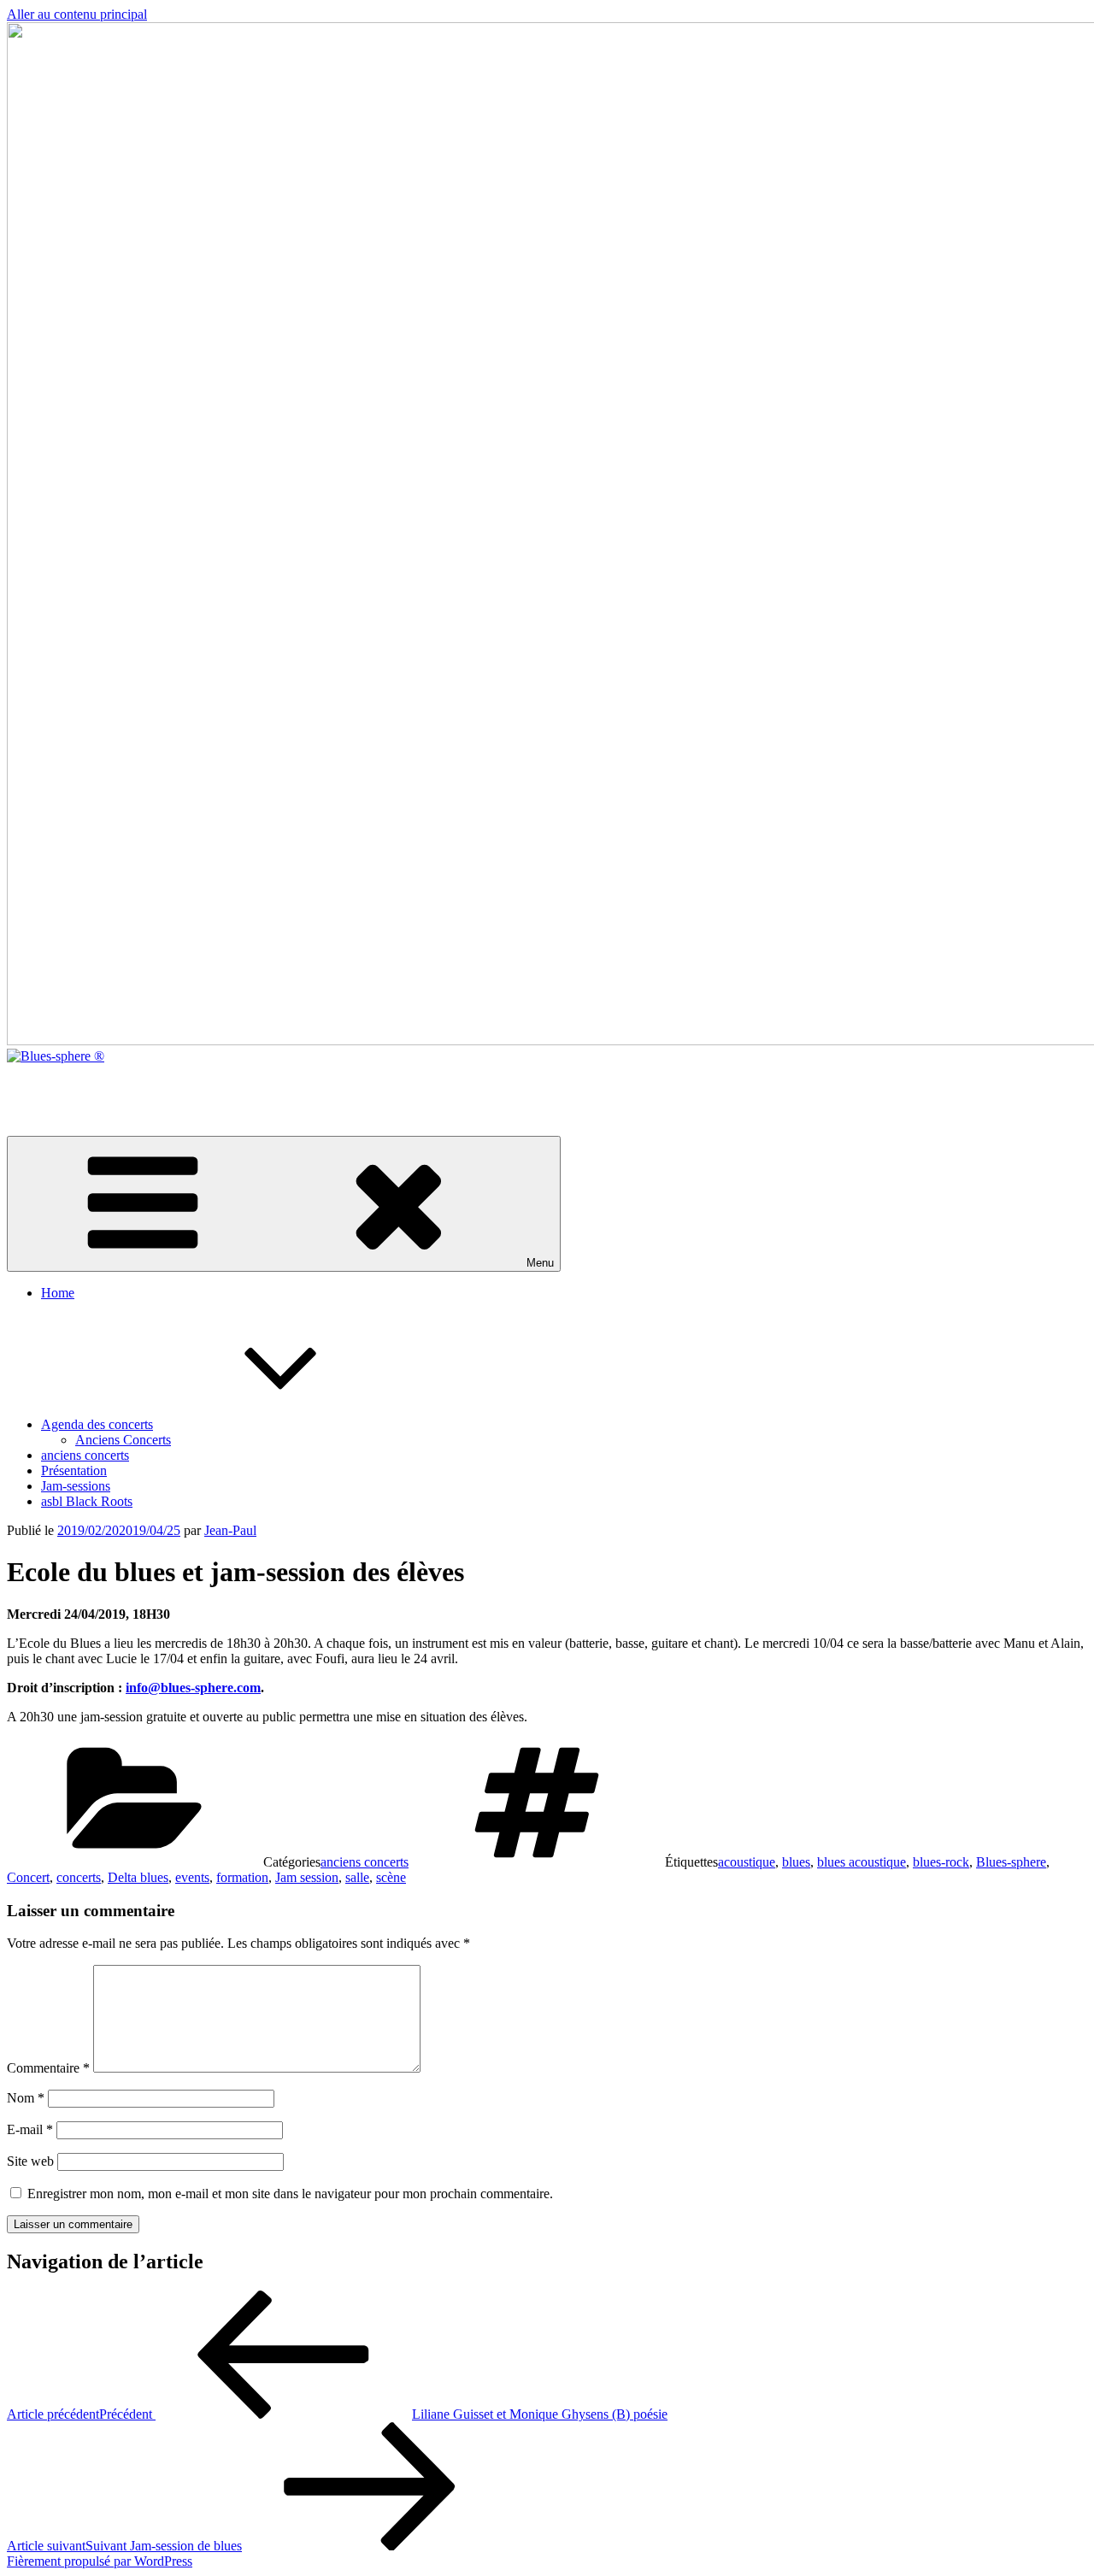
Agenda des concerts (97, 1424)
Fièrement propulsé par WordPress (100, 2561)
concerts (79, 1877)
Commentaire (48, 2068)
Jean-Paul (230, 1530)
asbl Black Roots (87, 1501)
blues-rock (941, 1862)
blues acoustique (862, 1862)
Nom (26, 2098)
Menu (540, 1263)
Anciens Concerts (123, 1440)
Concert (28, 1877)
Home (58, 1293)
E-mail (30, 2129)
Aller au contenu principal (77, 14)
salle (357, 1877)
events (192, 1877)
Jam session (307, 1877)
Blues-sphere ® (49, 1085)
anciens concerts (85, 1455)
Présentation (74, 1470)
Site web (30, 2161)
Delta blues (138, 1877)
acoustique (747, 1862)
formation (242, 1877)
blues (796, 1862)
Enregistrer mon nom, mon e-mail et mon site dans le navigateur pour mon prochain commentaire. (290, 2194)
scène (391, 1877)
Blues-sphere (1011, 1862)
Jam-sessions (76, 1486)
